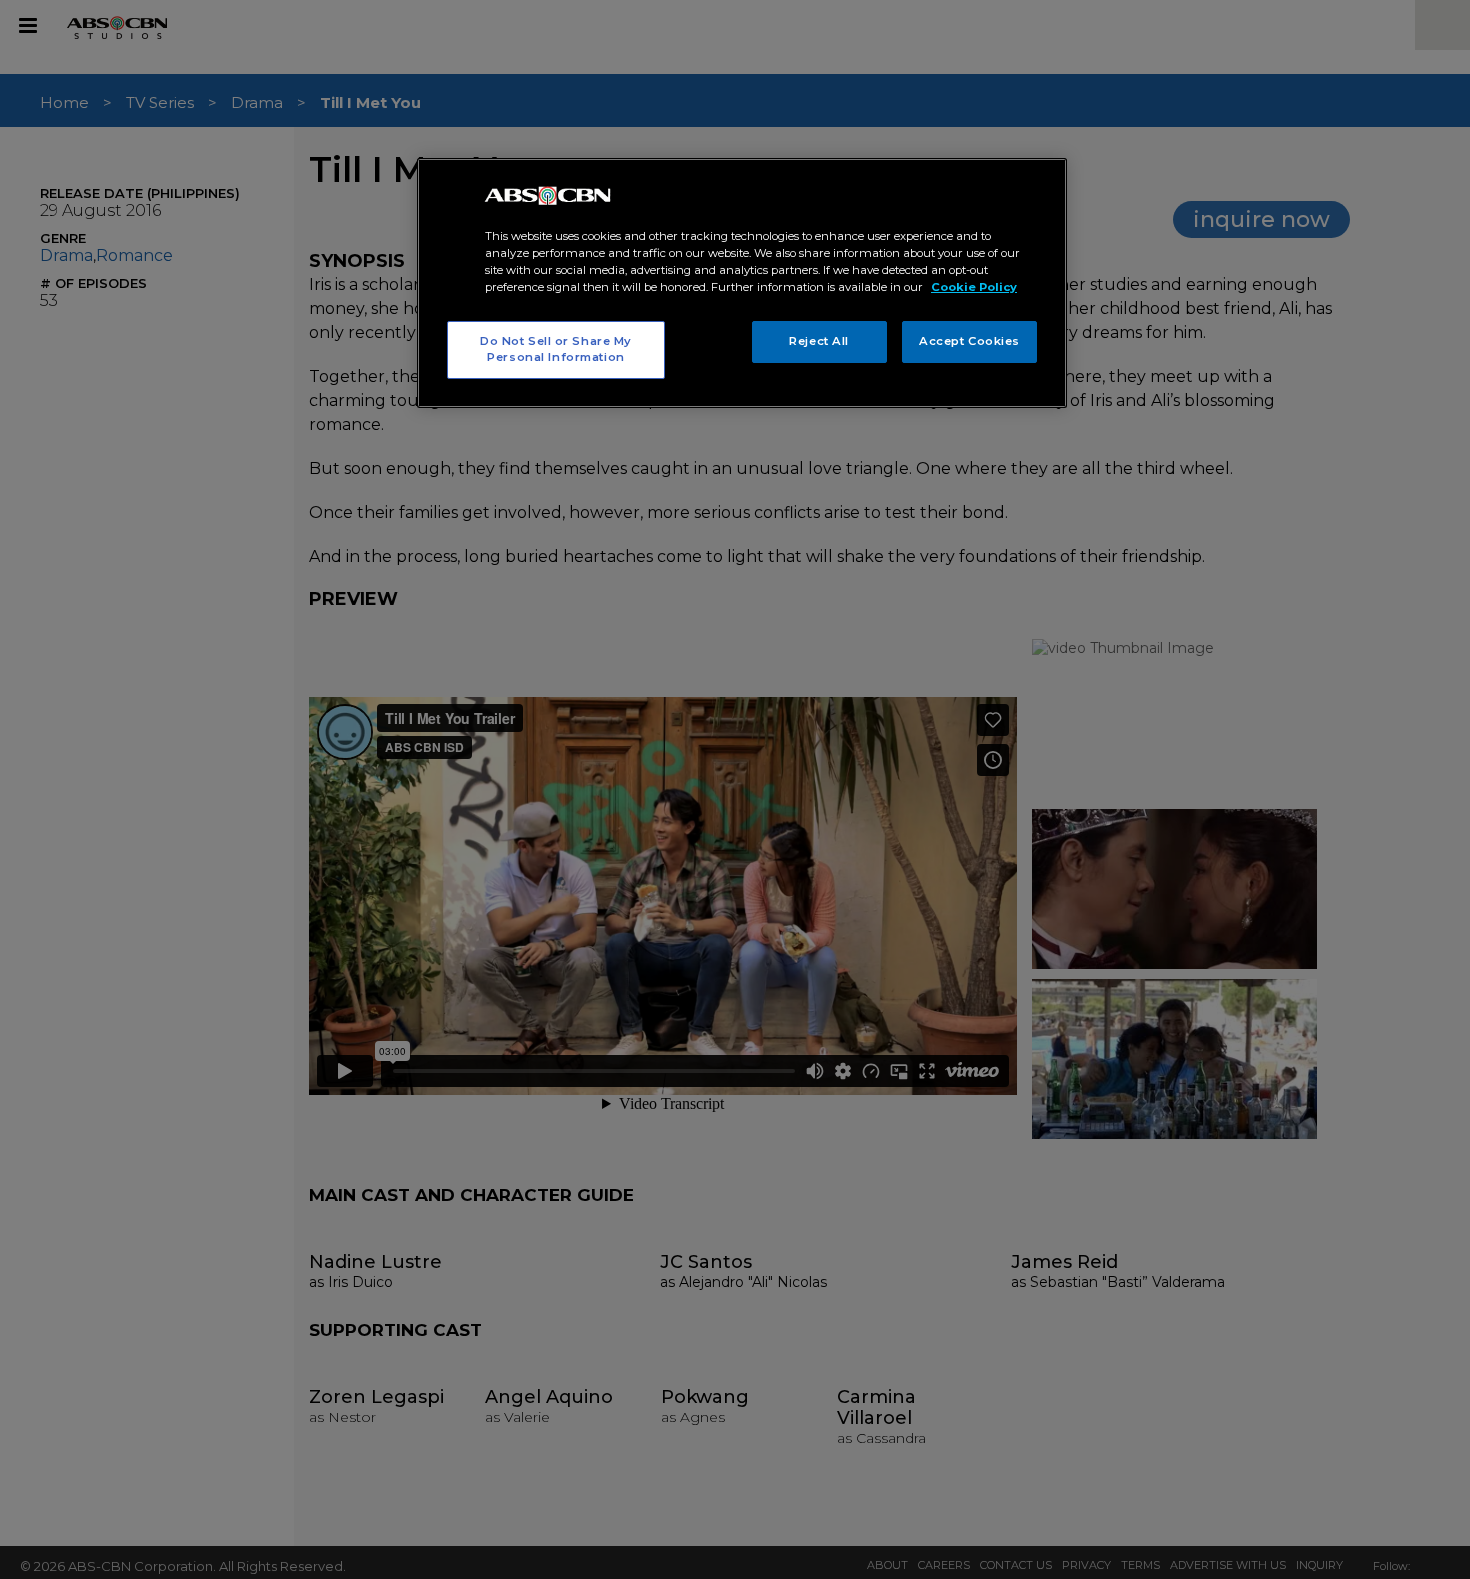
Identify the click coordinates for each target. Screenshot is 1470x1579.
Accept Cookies (969, 341)
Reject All (819, 341)
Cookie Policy (974, 287)
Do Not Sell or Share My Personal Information (556, 349)
